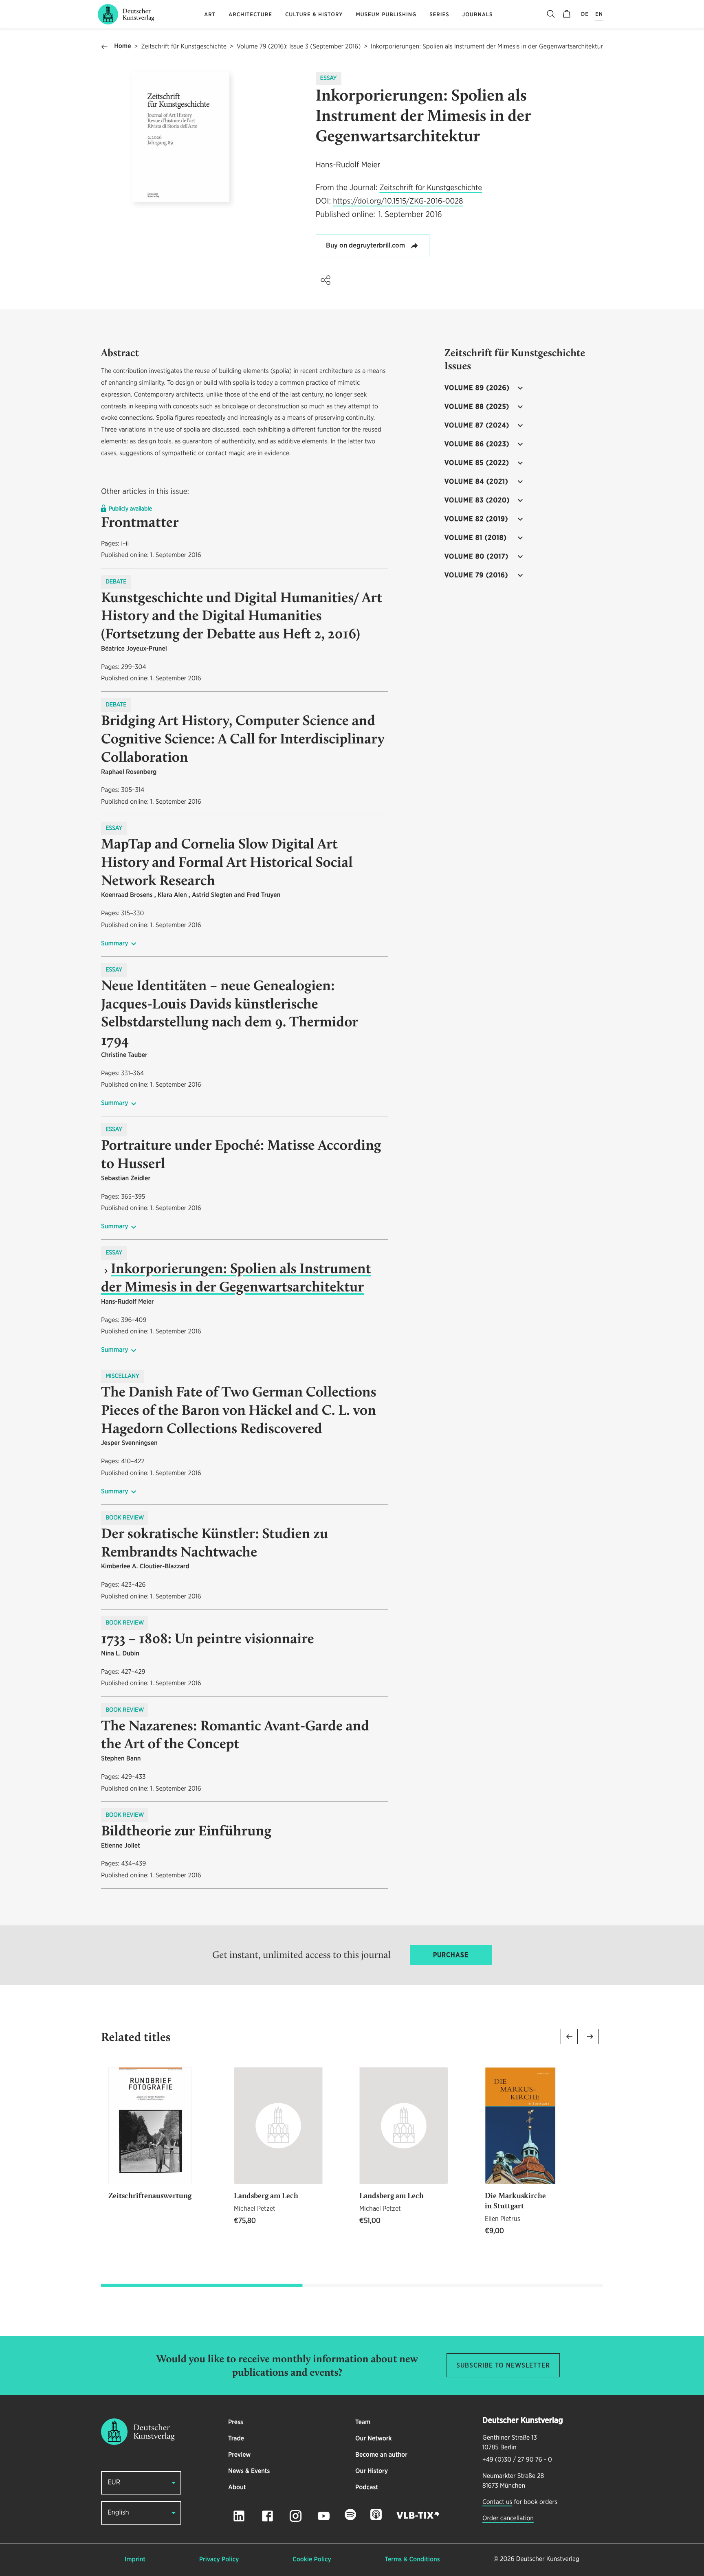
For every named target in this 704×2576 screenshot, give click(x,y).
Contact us (497, 2502)
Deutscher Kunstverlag (548, 2559)
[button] (326, 280)
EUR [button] (114, 2483)
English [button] (118, 2513)
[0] (567, 14)
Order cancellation (508, 2519)
